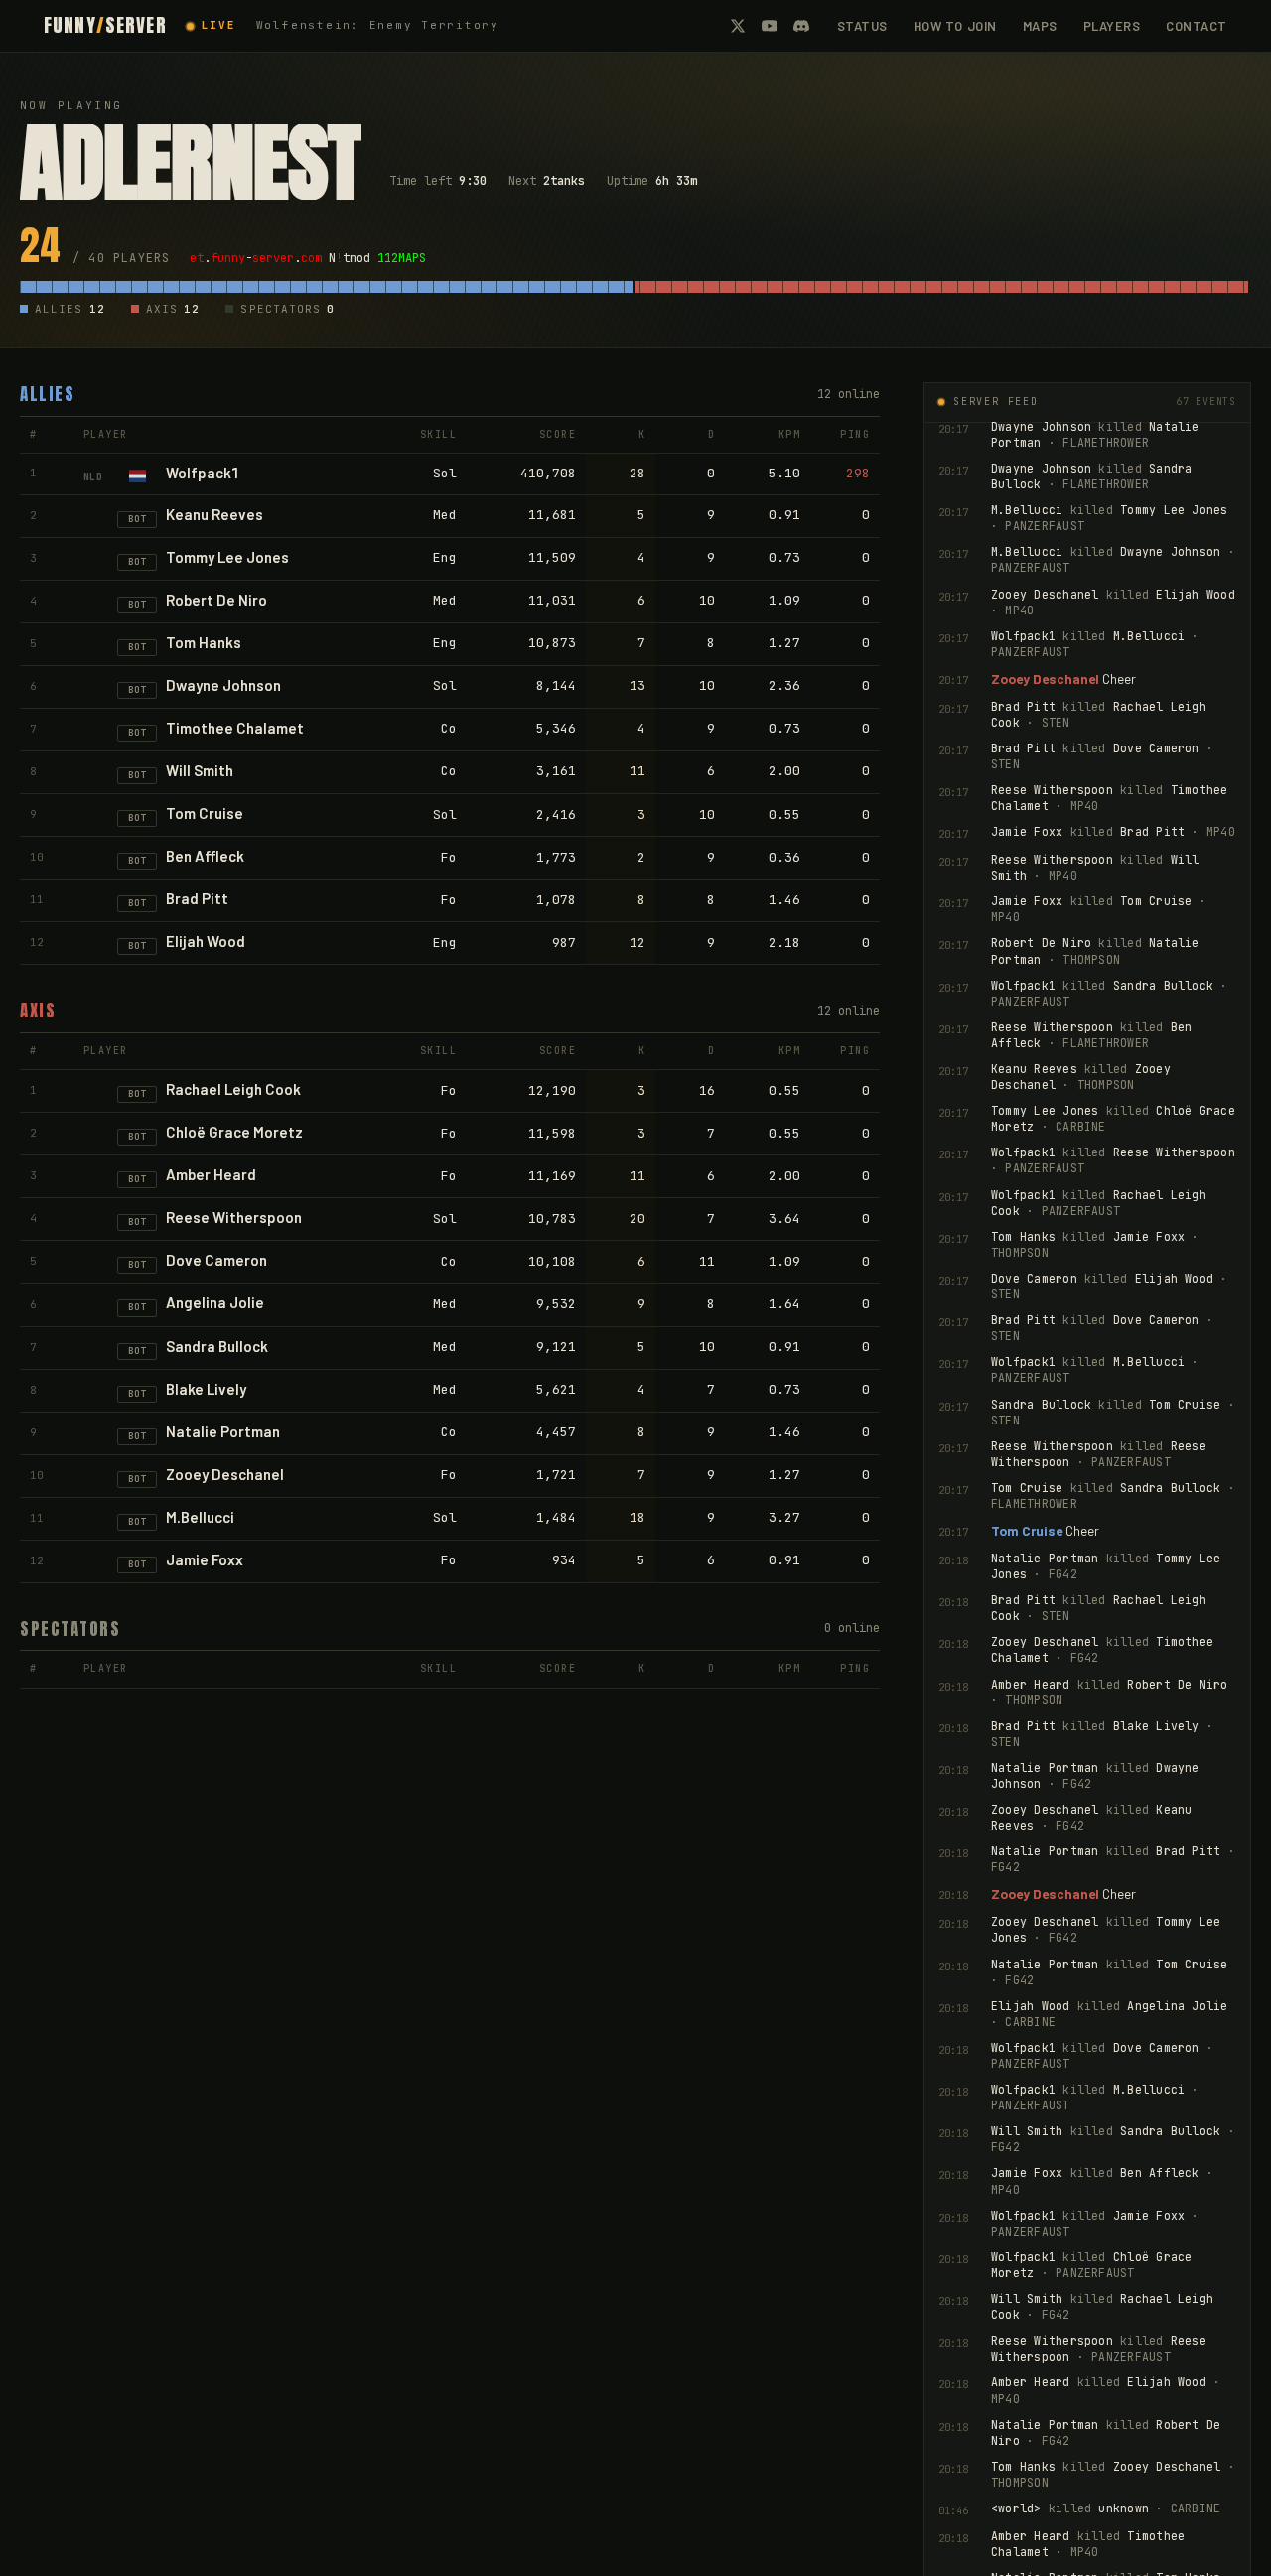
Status (862, 26)
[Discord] (801, 26)
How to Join (955, 26)
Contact (1197, 26)
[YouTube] (770, 26)
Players (1112, 26)
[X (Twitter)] (738, 26)
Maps (1040, 26)
